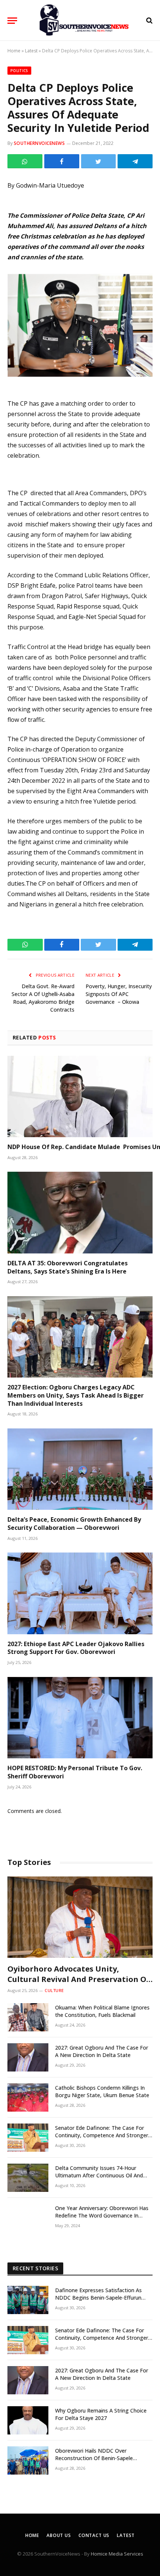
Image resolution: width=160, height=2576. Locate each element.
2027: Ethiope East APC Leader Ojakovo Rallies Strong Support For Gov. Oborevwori (76, 1648)
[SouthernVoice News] (84, 20)
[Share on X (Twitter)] (99, 161)
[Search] (149, 21)
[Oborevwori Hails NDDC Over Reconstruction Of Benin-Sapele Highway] (28, 2460)
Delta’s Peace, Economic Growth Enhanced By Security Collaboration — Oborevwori (74, 1524)
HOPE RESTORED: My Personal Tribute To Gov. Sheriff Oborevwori (75, 1772)
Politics (19, 71)
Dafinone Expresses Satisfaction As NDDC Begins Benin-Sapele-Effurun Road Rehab (98, 2298)
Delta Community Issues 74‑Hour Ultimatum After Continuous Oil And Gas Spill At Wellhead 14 (99, 2175)
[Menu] (12, 21)
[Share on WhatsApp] (25, 161)
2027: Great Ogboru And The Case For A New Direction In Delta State (102, 2051)
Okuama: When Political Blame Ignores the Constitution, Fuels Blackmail (102, 2011)
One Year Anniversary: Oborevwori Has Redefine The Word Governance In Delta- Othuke (102, 2215)
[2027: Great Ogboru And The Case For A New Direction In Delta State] (28, 2057)
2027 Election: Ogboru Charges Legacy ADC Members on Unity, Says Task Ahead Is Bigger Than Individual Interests (76, 1395)
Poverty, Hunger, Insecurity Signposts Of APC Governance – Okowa (119, 994)
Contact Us (94, 2535)
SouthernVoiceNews (39, 143)
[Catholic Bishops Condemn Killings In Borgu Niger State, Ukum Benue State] (28, 2098)
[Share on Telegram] (135, 161)
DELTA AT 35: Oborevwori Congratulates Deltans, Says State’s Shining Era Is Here (68, 1267)
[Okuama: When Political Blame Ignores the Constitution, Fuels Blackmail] (28, 2017)
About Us (59, 2535)
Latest (31, 51)
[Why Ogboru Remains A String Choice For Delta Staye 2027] (28, 2420)
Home (14, 51)
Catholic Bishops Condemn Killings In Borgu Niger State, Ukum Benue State (102, 2091)
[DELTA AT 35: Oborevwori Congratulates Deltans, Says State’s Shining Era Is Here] (80, 1212)
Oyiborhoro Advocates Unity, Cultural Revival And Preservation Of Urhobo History (79, 1979)
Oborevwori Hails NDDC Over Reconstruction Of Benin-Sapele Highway (94, 2458)
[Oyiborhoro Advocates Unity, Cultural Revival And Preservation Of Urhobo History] (80, 1917)
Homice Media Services (117, 2554)
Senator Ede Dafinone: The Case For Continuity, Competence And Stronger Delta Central (102, 2135)
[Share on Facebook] (62, 161)
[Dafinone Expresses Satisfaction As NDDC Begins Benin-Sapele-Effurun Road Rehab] (28, 2300)
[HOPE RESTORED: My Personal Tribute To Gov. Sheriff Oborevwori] (80, 1718)
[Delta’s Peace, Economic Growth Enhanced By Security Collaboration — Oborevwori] (80, 1469)
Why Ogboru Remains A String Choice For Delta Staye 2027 (101, 2414)
